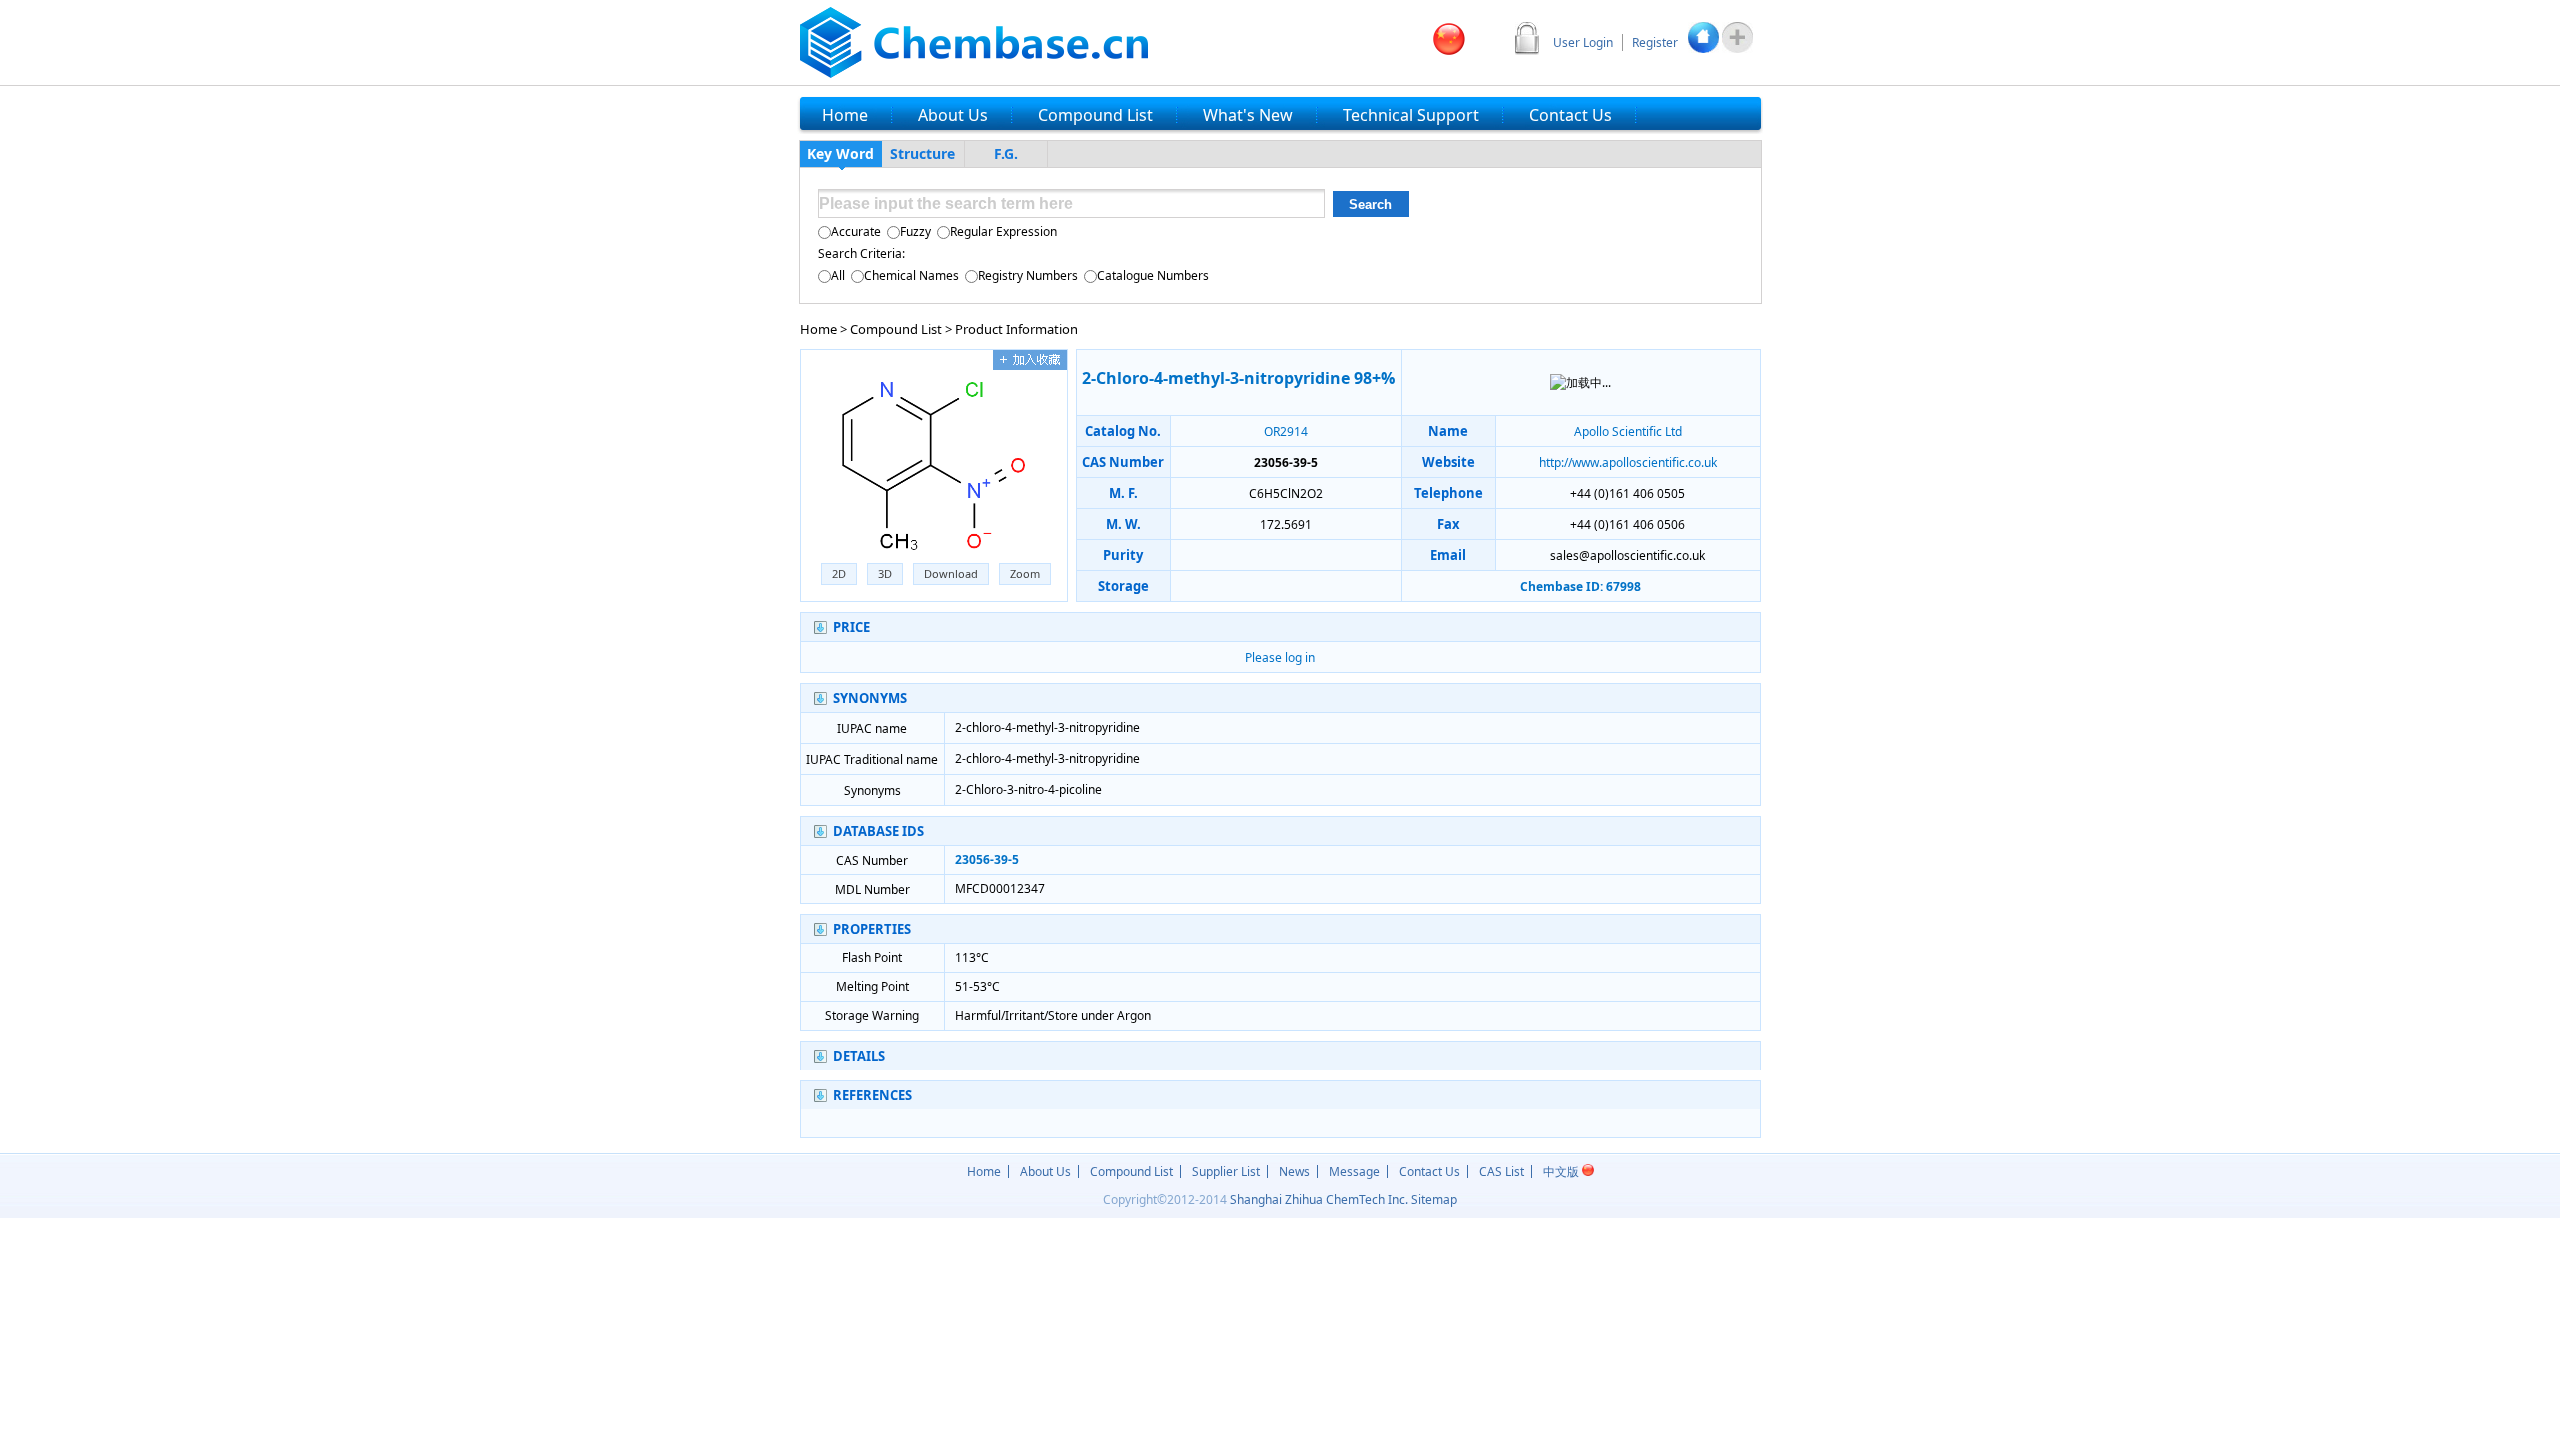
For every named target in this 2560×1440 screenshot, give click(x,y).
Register (1655, 42)
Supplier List (1226, 1171)
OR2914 (1286, 431)
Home (818, 329)
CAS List (1501, 1171)
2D (839, 573)
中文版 (1562, 1171)
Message (1354, 1171)
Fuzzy (915, 231)
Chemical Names (911, 275)
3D (885, 573)
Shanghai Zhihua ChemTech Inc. (1319, 1199)
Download (951, 573)
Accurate (856, 231)
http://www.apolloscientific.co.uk (1628, 462)
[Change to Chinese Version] (1449, 39)
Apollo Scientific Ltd (1628, 431)
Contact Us (1429, 1171)
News (1294, 1171)
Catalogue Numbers (1153, 275)
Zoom (1025, 573)
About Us (1045, 1171)
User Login (1583, 42)
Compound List (896, 329)
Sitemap (1434, 1199)
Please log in (1280, 657)
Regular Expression (1003, 231)
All (838, 275)
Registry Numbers (1028, 275)
